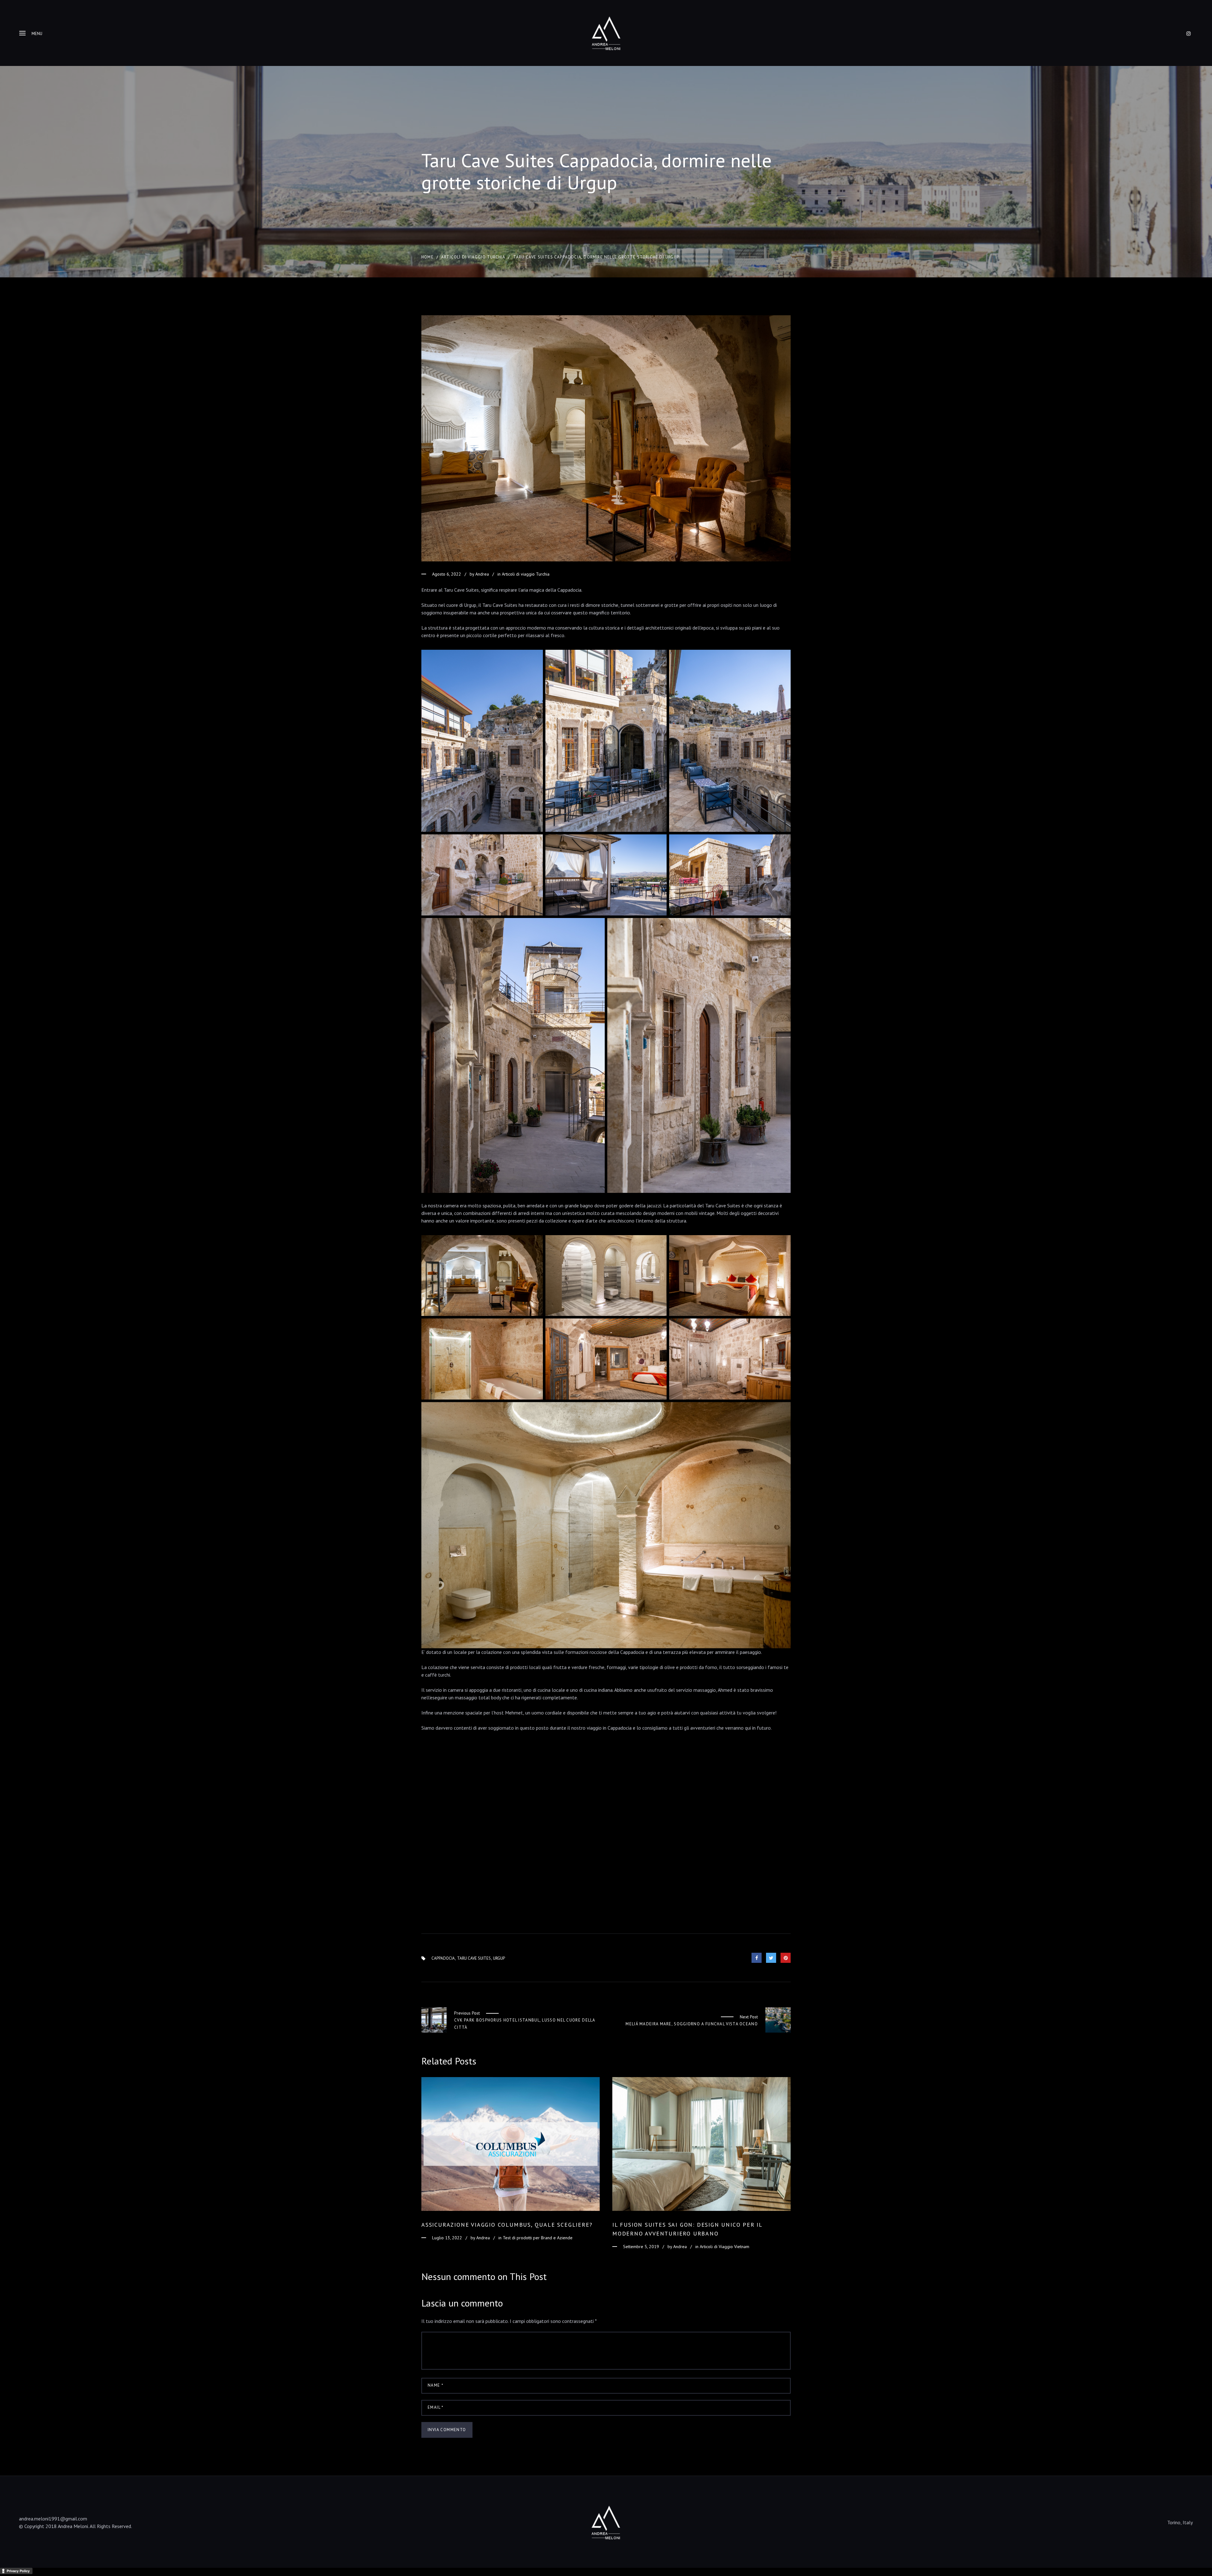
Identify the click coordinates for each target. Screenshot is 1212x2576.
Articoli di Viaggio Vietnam (725, 2247)
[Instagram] (1189, 33)
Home (428, 257)
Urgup (499, 1958)
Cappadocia (443, 1958)
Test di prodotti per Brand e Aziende (538, 2238)
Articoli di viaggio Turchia (473, 257)
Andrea (482, 574)
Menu (37, 34)
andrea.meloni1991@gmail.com (53, 2519)
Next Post (749, 2017)
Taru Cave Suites (474, 1958)
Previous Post (467, 2013)
